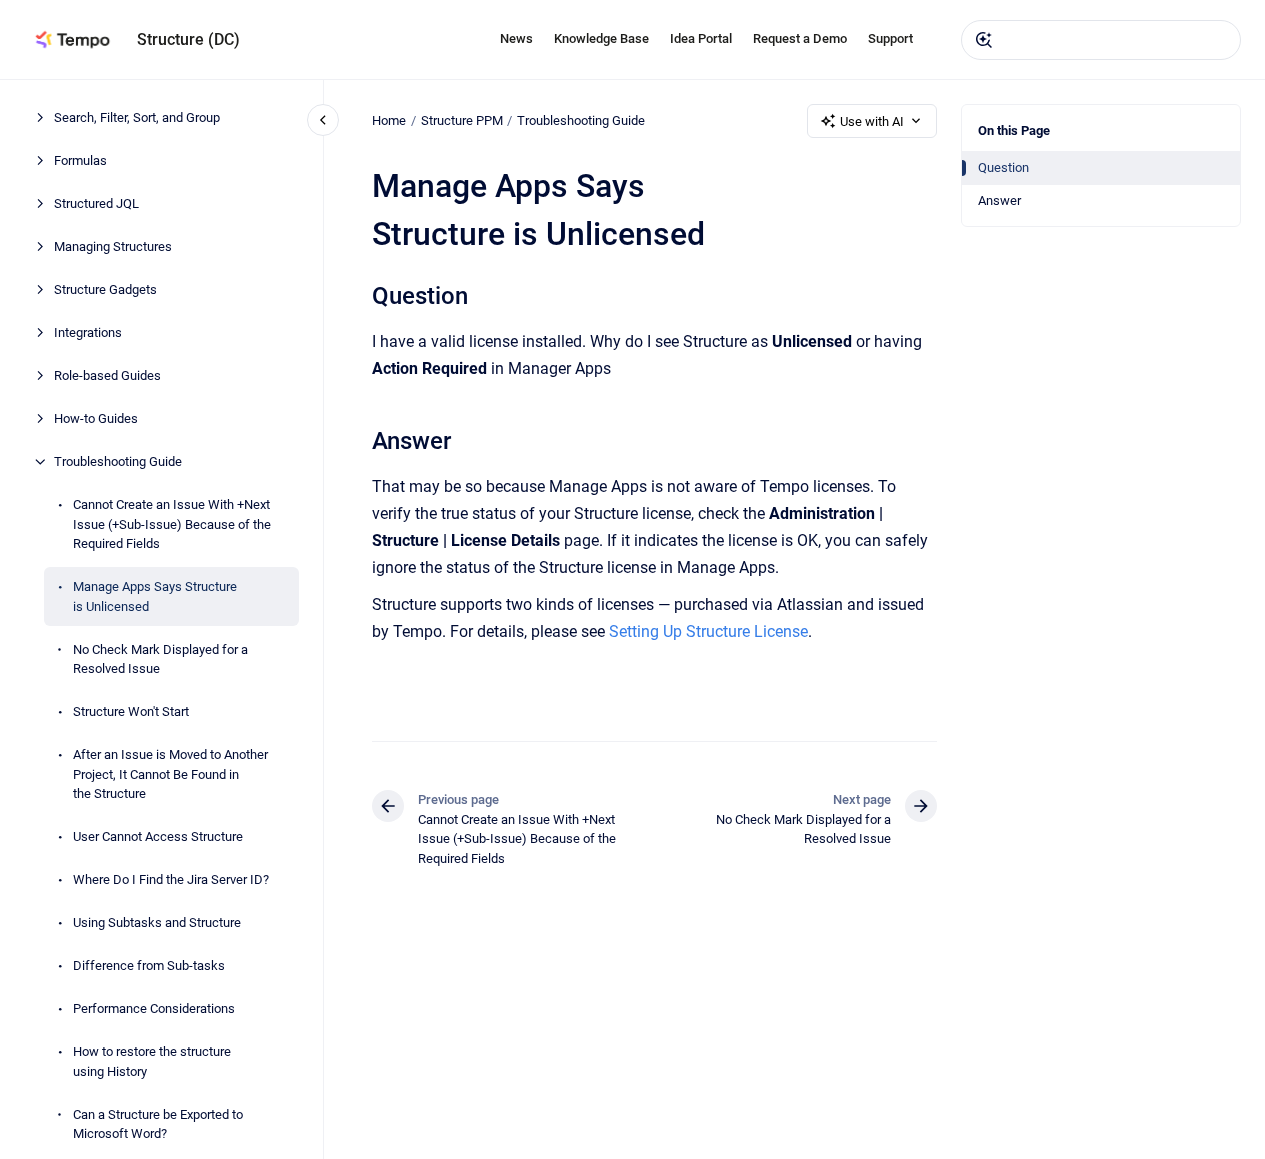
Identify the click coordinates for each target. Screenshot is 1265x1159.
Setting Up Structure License (708, 631)
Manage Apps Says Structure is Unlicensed (155, 596)
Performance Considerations (154, 1008)
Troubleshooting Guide (118, 461)
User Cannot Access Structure (158, 836)
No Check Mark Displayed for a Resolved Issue (160, 658)
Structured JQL (96, 203)
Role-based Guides (107, 375)
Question (1003, 167)
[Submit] (984, 40)
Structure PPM (462, 120)
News (516, 38)
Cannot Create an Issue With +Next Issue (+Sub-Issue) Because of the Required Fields (172, 524)
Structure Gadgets (105, 289)
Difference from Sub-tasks (149, 965)
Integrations (88, 332)
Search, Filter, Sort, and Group (137, 117)
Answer (999, 200)
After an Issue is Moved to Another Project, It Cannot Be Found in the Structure (170, 774)
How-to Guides (96, 418)
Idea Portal (701, 38)
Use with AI (872, 121)
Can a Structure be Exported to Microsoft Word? (158, 1123)
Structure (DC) (188, 39)
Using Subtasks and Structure (157, 922)
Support (890, 38)
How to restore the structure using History (152, 1061)
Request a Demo (800, 38)
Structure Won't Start (131, 711)
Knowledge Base (601, 38)
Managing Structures (113, 246)
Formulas (80, 160)
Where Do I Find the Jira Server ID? (171, 879)
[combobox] (1101, 40)
